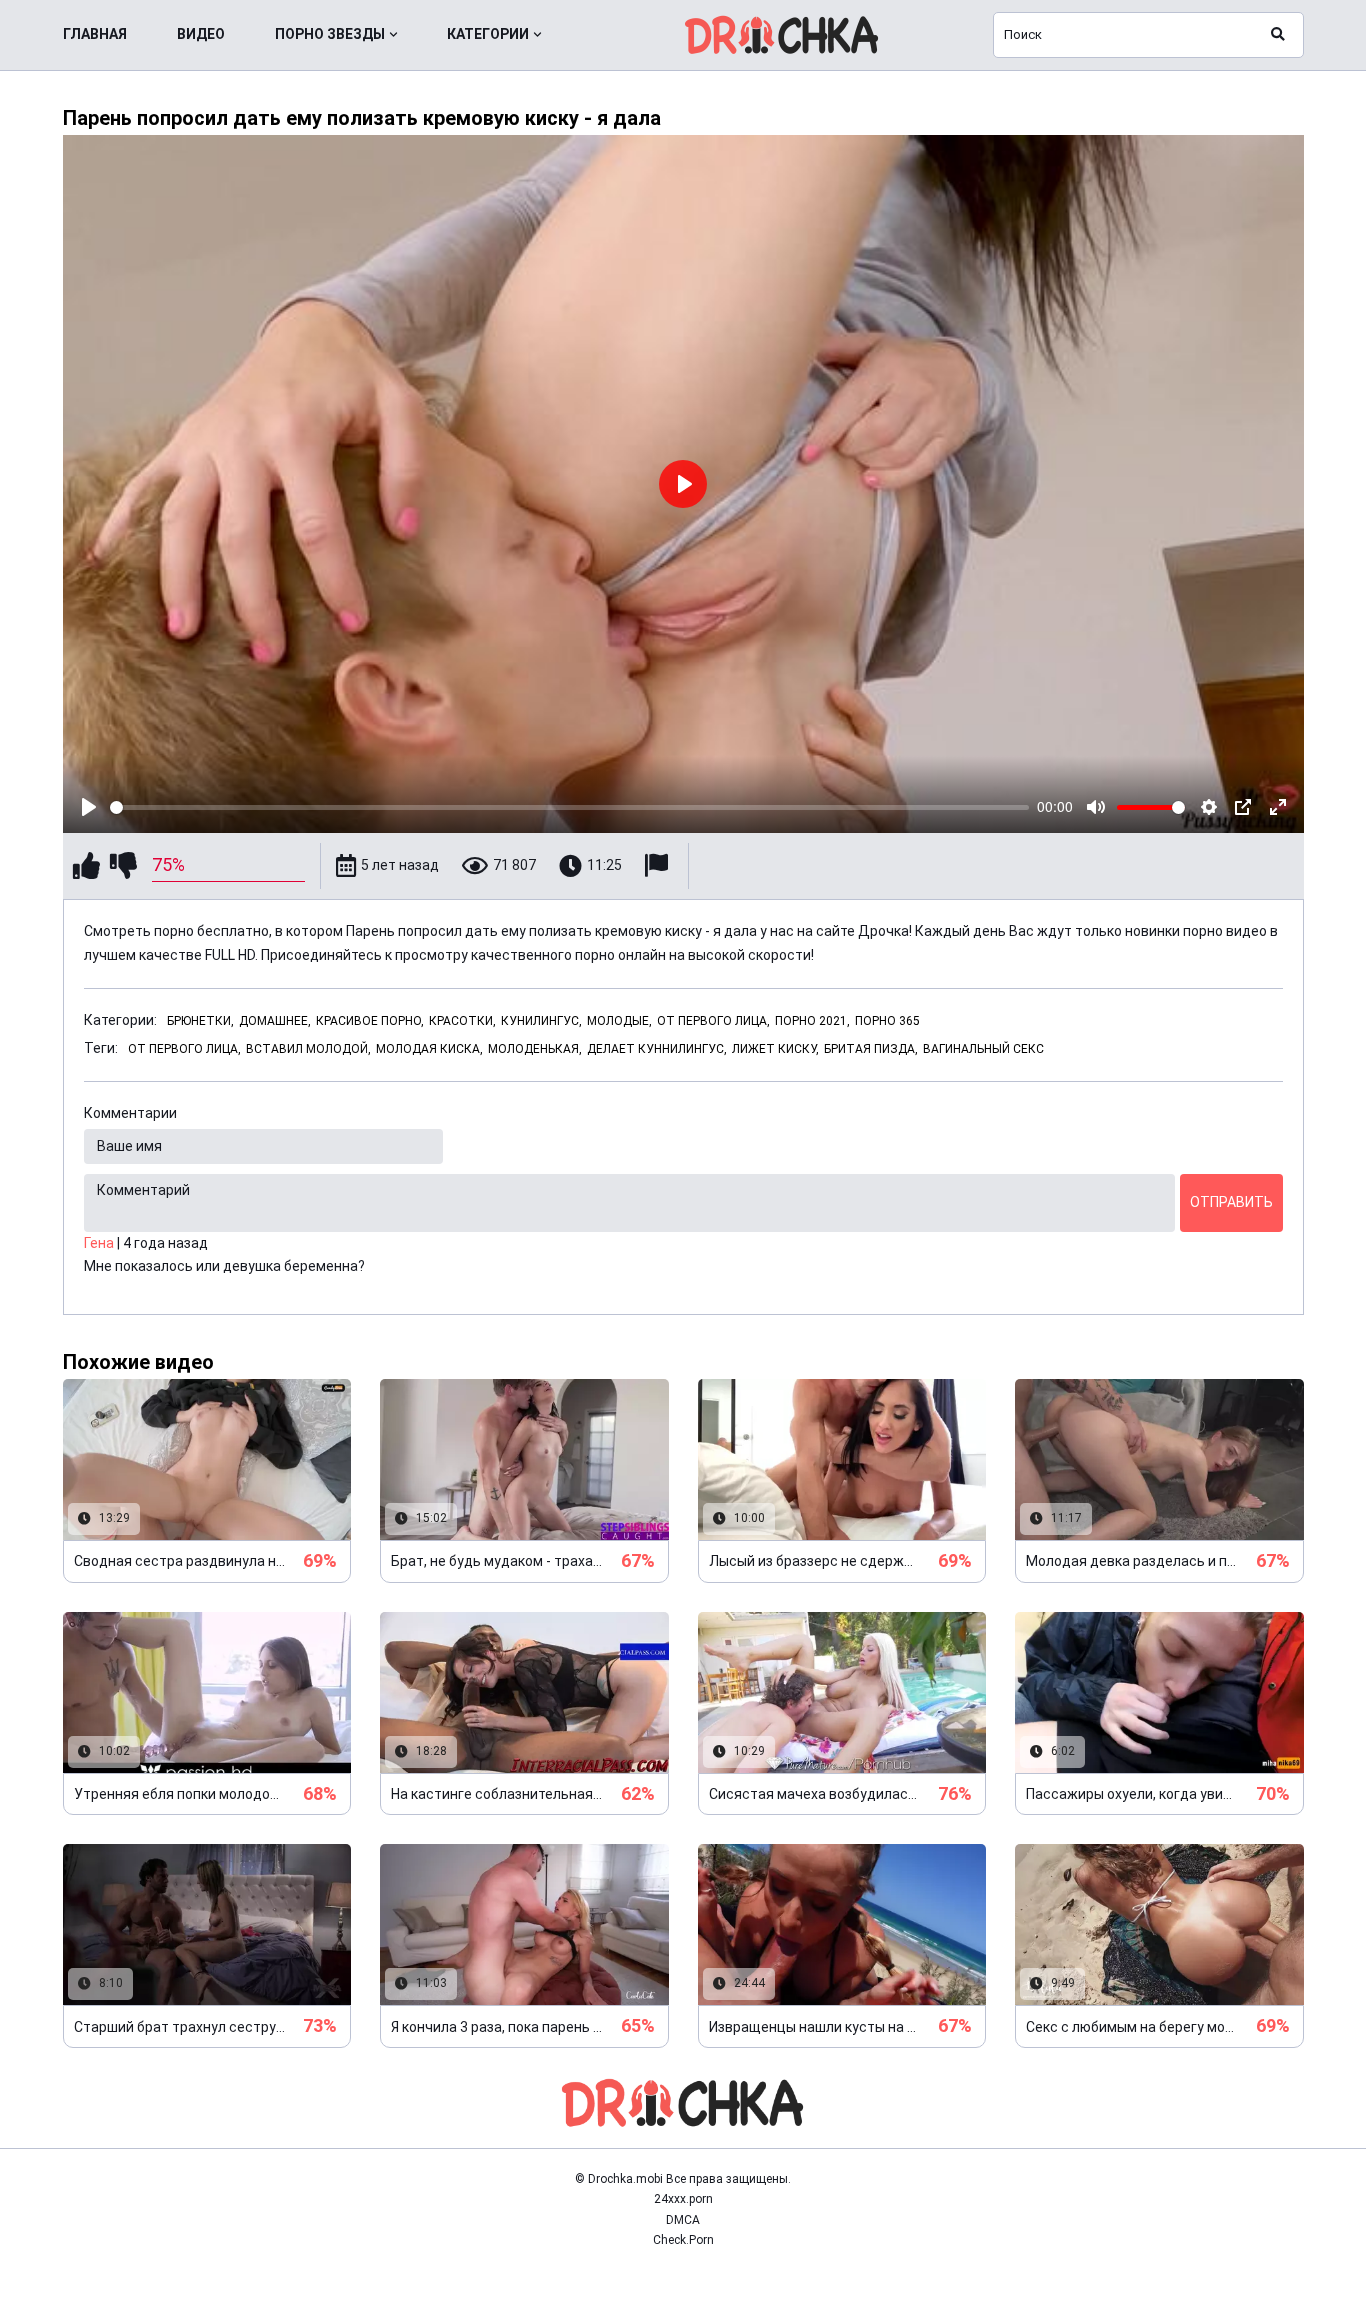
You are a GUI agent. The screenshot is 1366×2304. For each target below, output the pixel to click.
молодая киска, (429, 1049)
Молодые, (619, 1021)
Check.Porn (683, 2240)
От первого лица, (713, 1021)
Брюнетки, (200, 1021)
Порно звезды (330, 34)
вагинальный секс (983, 1049)
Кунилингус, (541, 1021)
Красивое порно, (370, 1021)
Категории (488, 34)
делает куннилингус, (657, 1049)
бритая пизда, (871, 1049)
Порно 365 (887, 1021)
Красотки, (462, 1021)
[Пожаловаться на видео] (659, 865)
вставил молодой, (308, 1049)
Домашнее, (275, 1021)
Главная (95, 34)
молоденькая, (535, 1049)
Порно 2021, (812, 1021)
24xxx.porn (683, 2199)
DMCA (683, 2220)
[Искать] (1278, 35)
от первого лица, (184, 1049)
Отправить (1231, 1202)
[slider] (570, 807)
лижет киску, (775, 1049)
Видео (201, 34)
